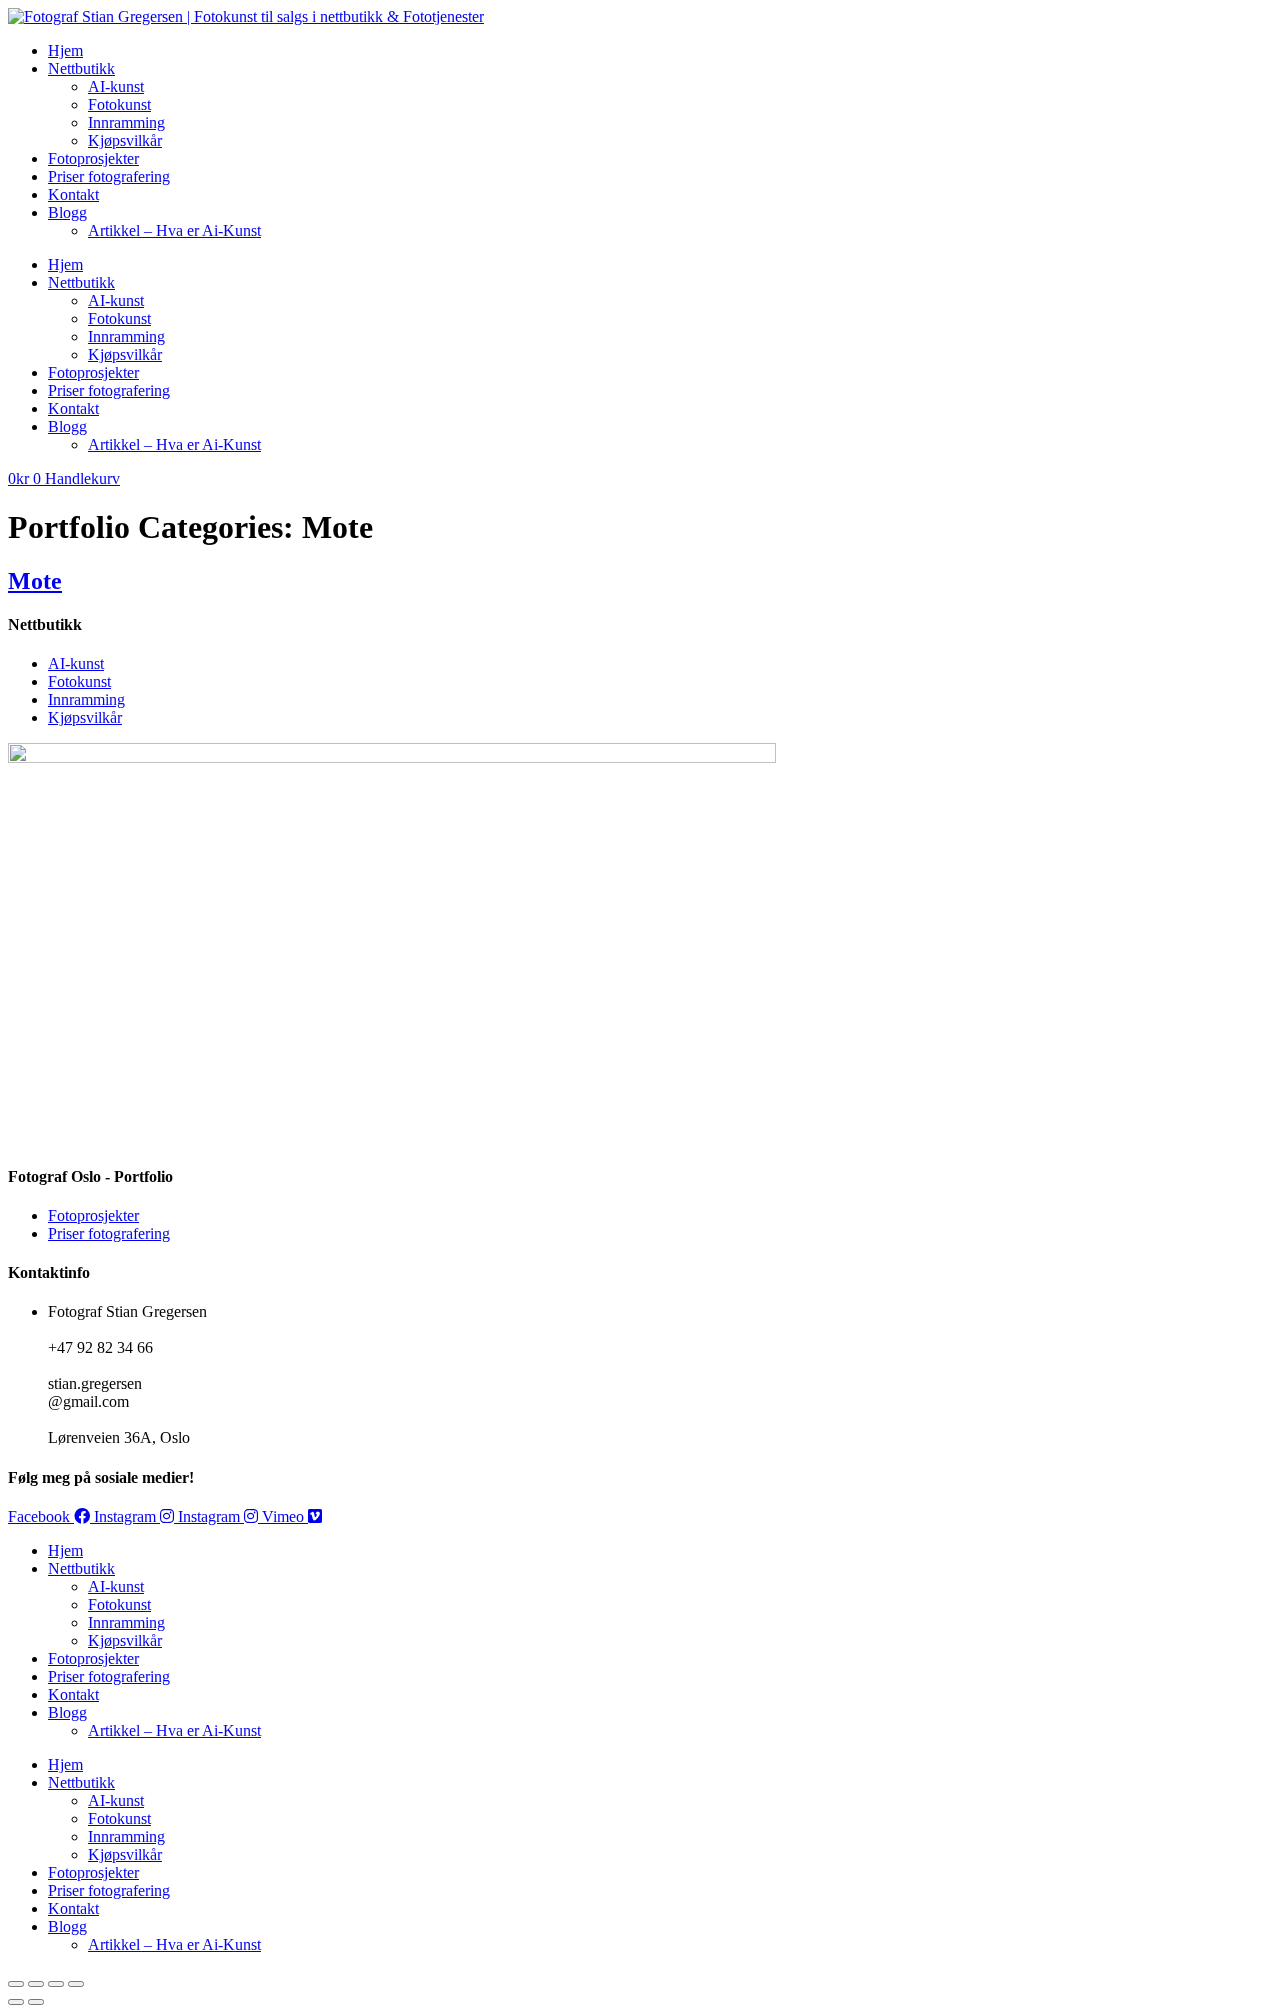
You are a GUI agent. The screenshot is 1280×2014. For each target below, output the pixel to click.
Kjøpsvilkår (125, 140)
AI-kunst (116, 86)
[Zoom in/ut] (16, 1984)
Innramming (126, 122)
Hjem (65, 50)
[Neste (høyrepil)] (36, 2002)
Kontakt (73, 194)
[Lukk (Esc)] (76, 1984)
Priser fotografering (109, 176)
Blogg (67, 212)
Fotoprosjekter (93, 158)
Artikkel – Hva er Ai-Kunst (174, 230)
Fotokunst (119, 104)
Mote (35, 581)
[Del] (56, 1984)
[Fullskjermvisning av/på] (36, 1984)
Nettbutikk (81, 68)
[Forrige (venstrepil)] (16, 2002)
